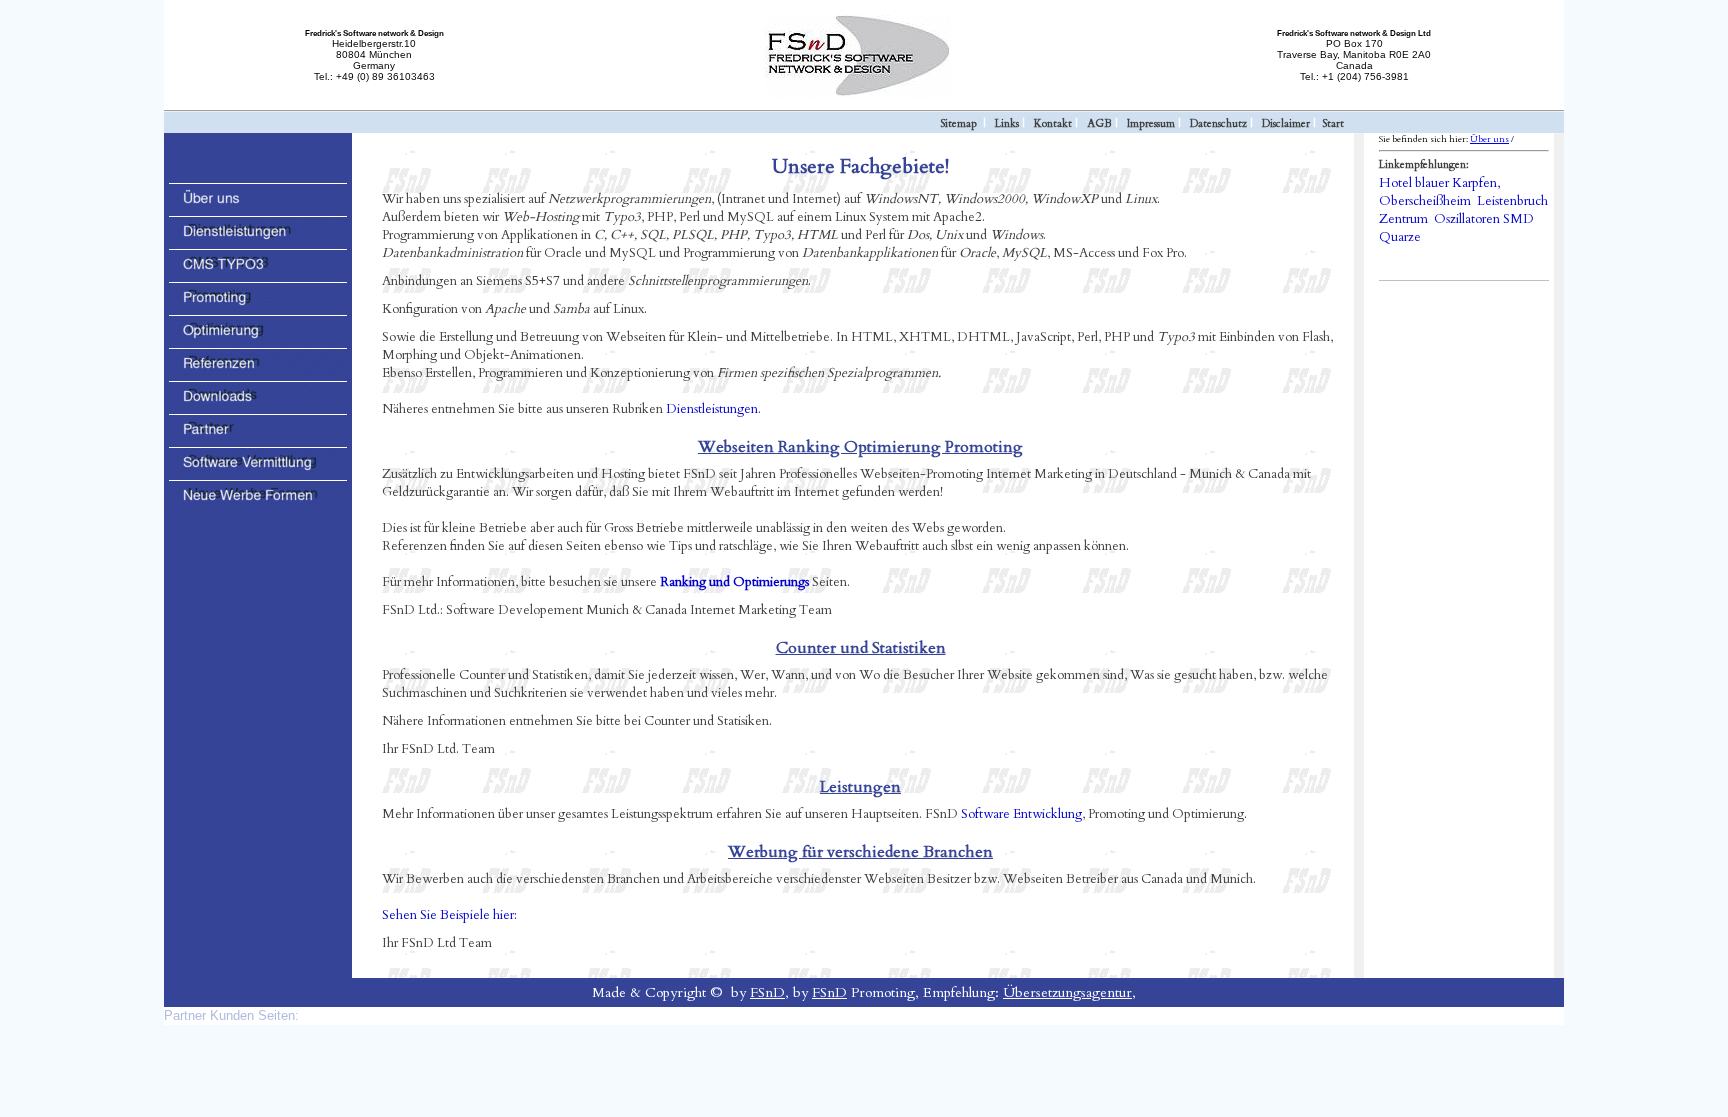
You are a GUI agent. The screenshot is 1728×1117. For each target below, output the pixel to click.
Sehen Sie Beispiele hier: (449, 915)
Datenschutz (1218, 123)
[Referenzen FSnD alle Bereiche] (258, 372)
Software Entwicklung (1021, 814)
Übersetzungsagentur (1067, 992)
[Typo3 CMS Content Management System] (258, 273)
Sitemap (958, 123)
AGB (1099, 123)
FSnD (767, 992)
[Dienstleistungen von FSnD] (258, 240)
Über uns (1489, 139)
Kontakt (1053, 123)
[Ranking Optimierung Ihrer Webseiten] (258, 339)
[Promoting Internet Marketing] (258, 306)
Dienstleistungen (712, 409)
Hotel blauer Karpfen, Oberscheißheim (1439, 192)
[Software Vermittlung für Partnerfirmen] (258, 471)
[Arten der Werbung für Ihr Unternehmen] (258, 504)
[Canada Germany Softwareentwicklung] (258, 207)
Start (1333, 123)
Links (1007, 123)
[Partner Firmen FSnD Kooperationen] (258, 438)
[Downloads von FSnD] (258, 405)
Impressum (1151, 123)
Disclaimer (1286, 123)
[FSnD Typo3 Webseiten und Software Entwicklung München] (864, 95)
